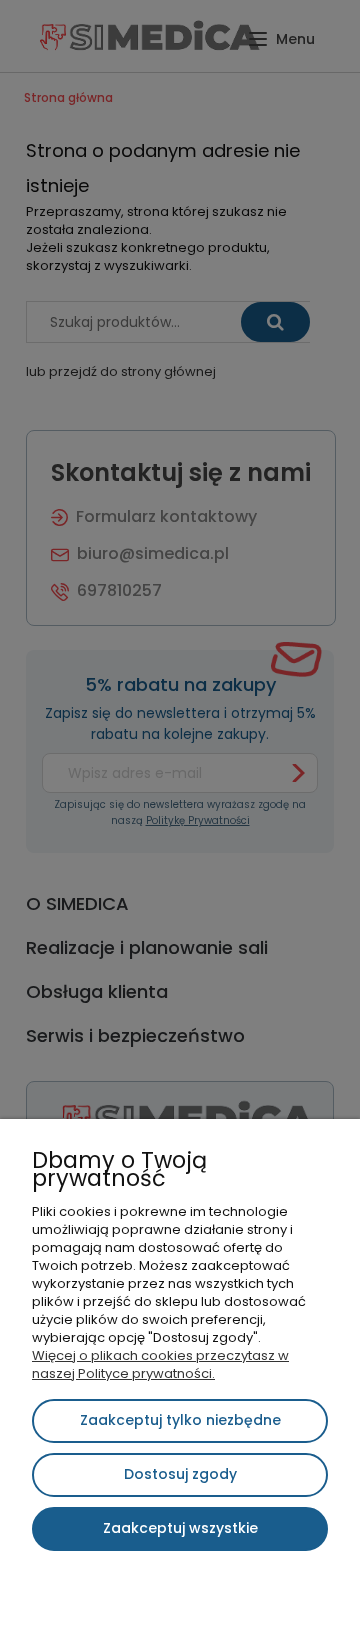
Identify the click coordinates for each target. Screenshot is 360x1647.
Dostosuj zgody (180, 1474)
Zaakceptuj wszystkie (180, 1528)
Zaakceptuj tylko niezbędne (180, 1420)
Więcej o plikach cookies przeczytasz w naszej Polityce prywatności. (160, 1364)
